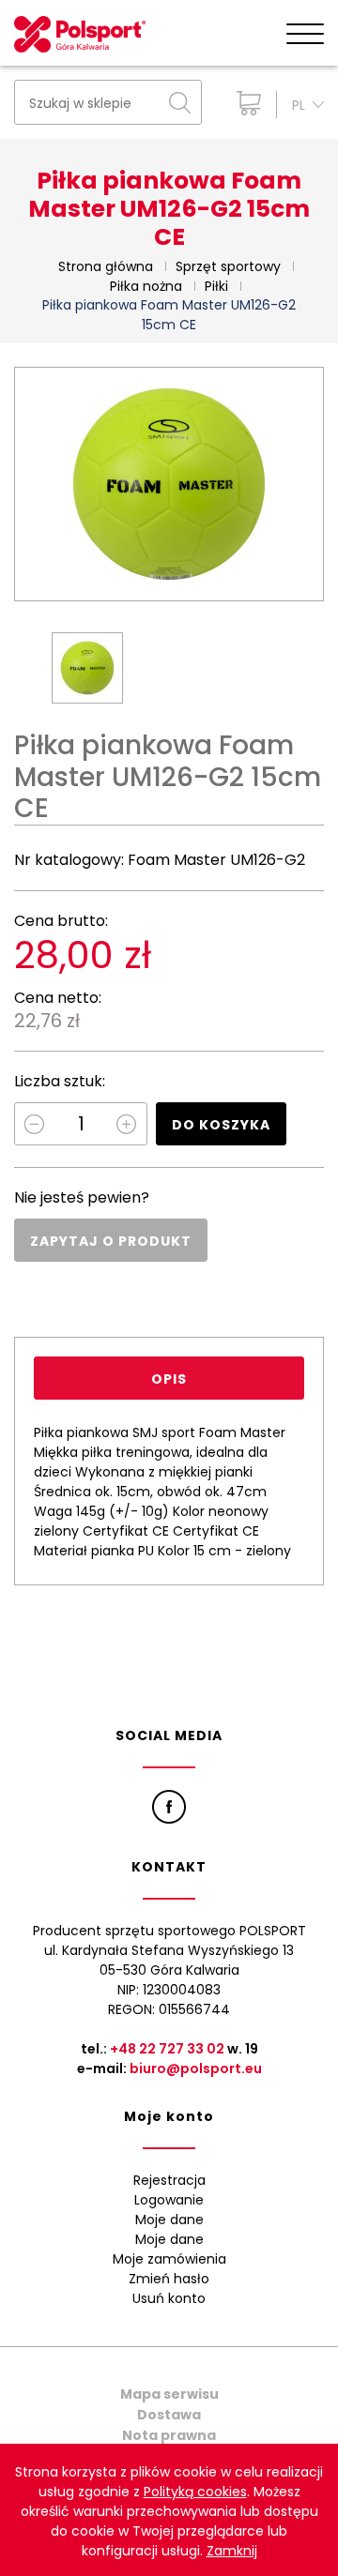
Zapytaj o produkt (111, 1241)
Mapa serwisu (169, 2394)
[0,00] (245, 103)
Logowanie (169, 2200)
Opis (169, 1379)
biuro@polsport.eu (196, 2068)
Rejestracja (169, 2180)
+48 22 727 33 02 (167, 2049)
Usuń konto (169, 2298)
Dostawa (169, 2415)
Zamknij (232, 2551)
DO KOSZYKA (221, 1125)
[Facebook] (169, 1807)
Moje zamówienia (169, 2259)
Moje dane (169, 2220)
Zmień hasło (169, 2279)
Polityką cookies (195, 2492)
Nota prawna (169, 2435)
